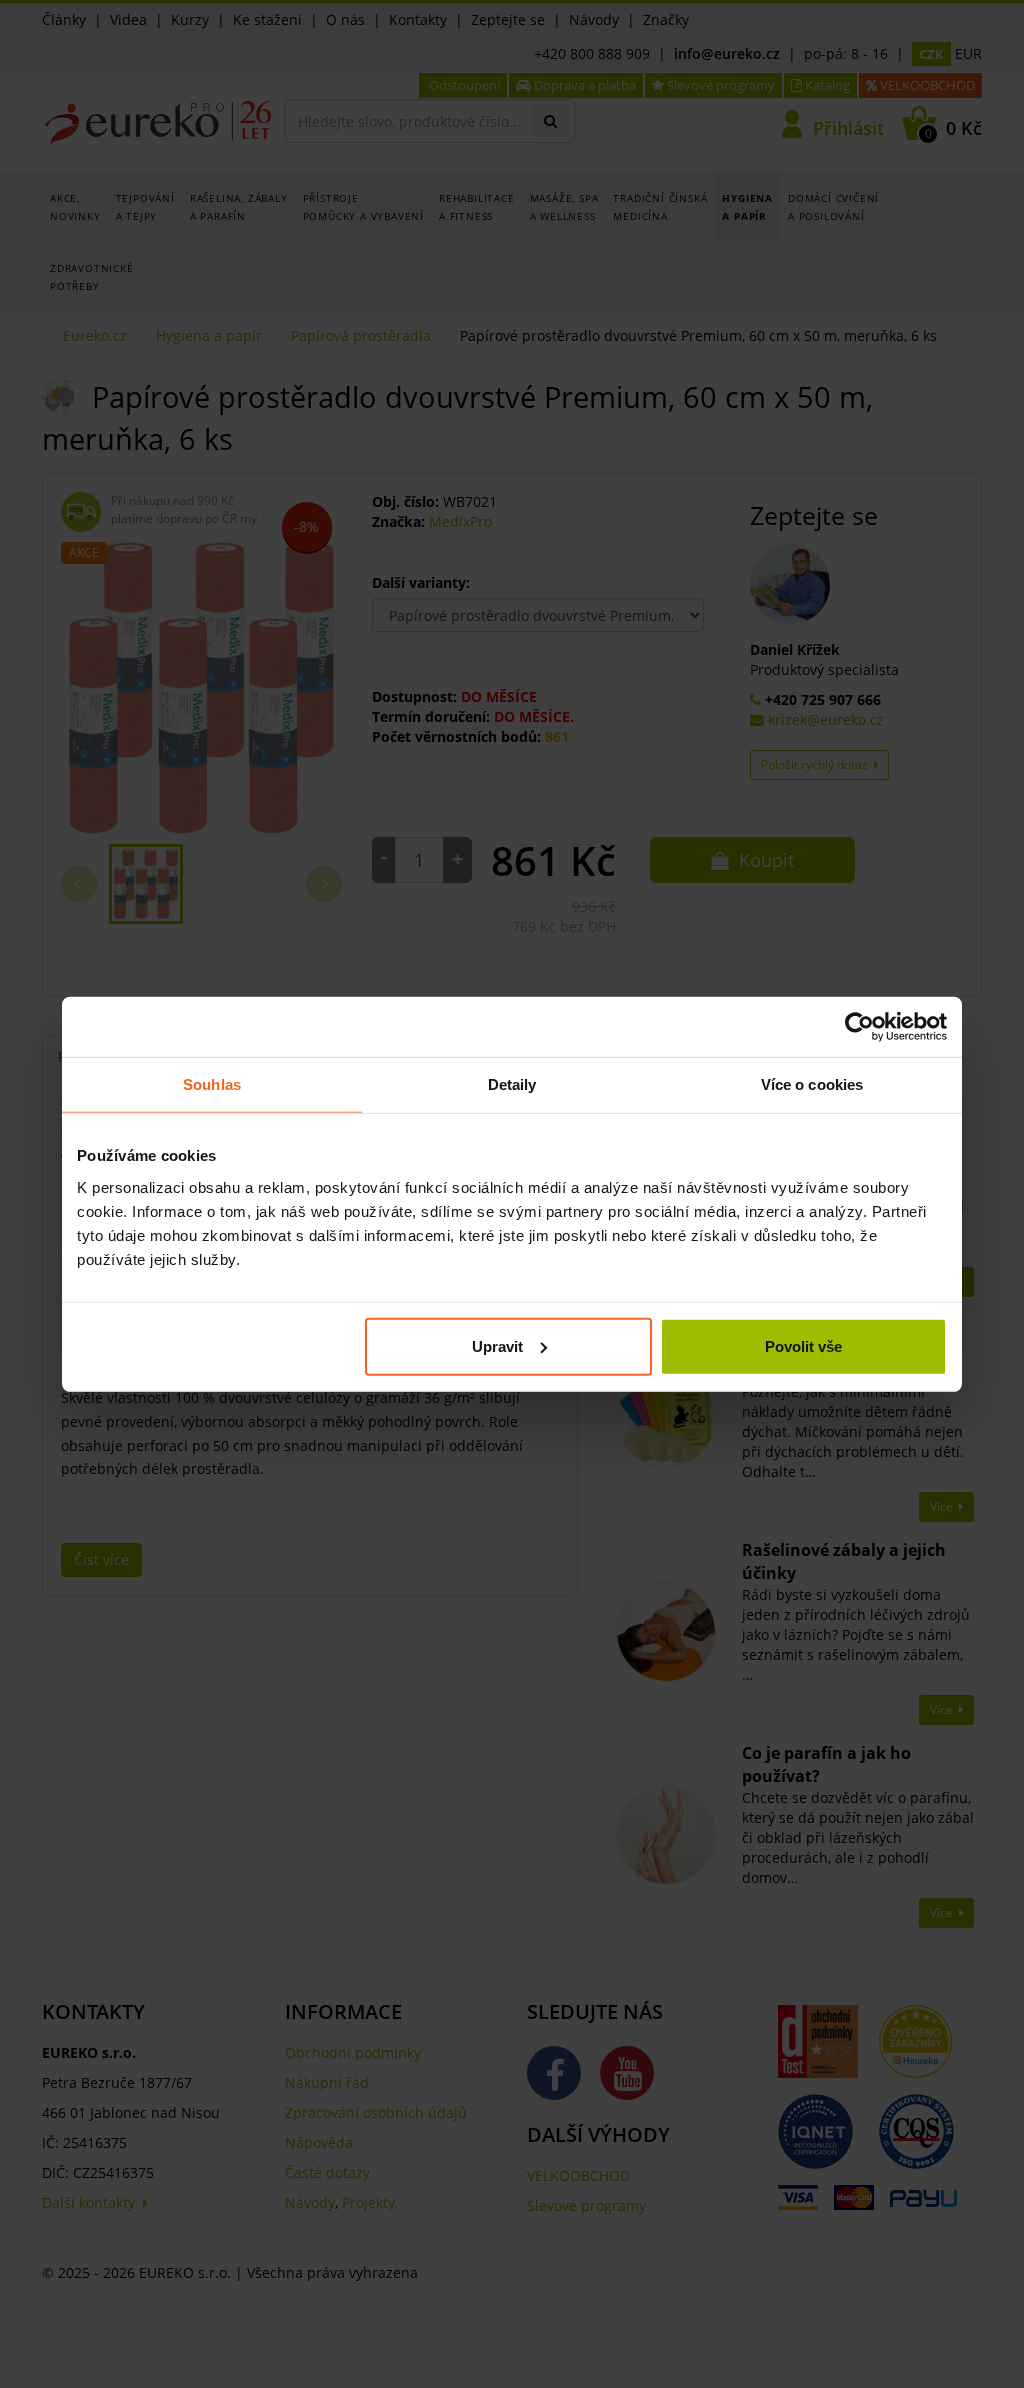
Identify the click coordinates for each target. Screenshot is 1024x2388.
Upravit (497, 1345)
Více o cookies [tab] (812, 1084)
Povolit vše (803, 1345)
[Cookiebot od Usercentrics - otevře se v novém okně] (859, 1027)
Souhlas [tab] (212, 1084)
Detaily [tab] (512, 1084)
